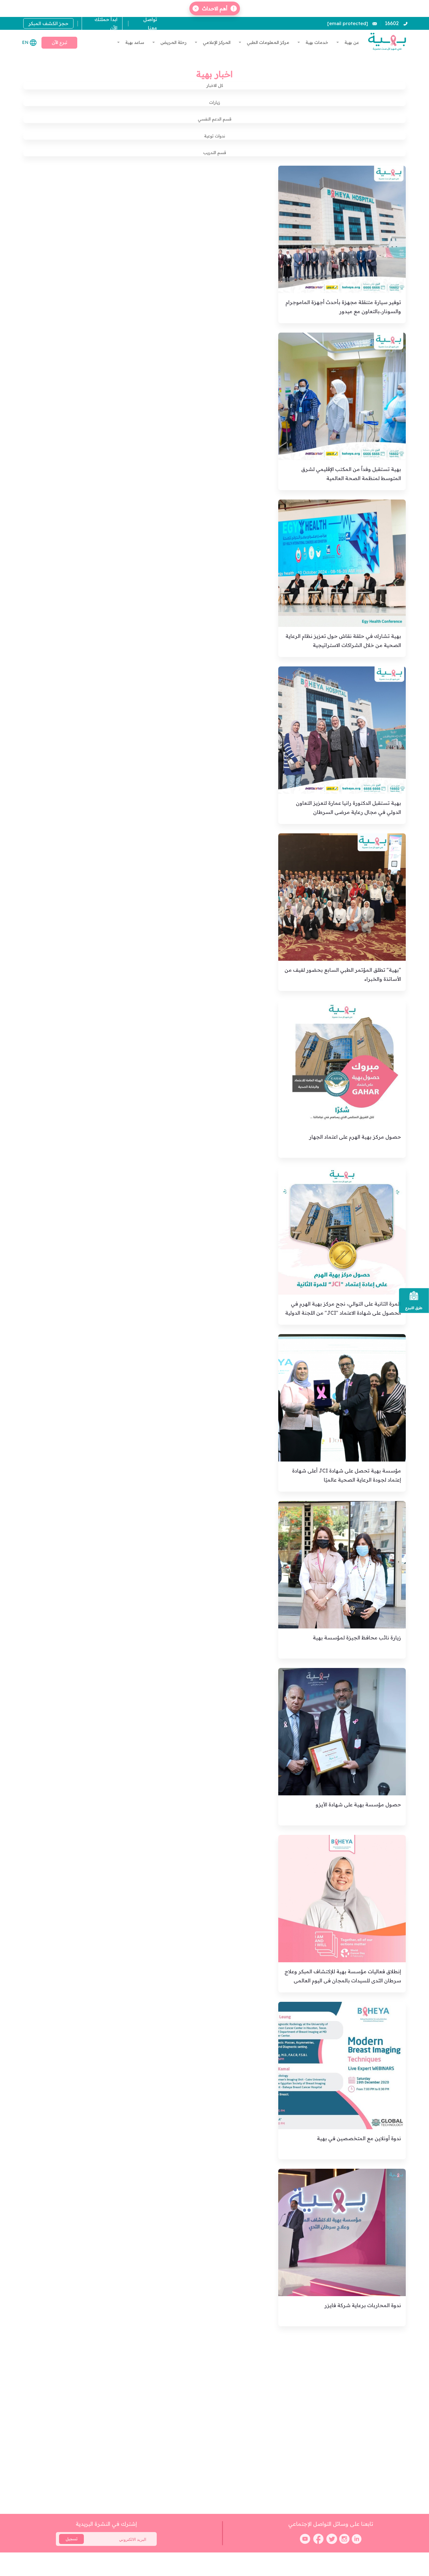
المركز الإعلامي (216, 42)
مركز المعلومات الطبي (267, 42)
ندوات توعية (215, 136)
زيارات (215, 102)
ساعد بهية (134, 42)
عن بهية (351, 42)
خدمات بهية (316, 42)
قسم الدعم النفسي (215, 119)
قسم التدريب (215, 152)
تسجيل (72, 2539)
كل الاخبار (215, 85)
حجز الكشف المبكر (49, 23)
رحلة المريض (173, 42)
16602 (392, 23)
